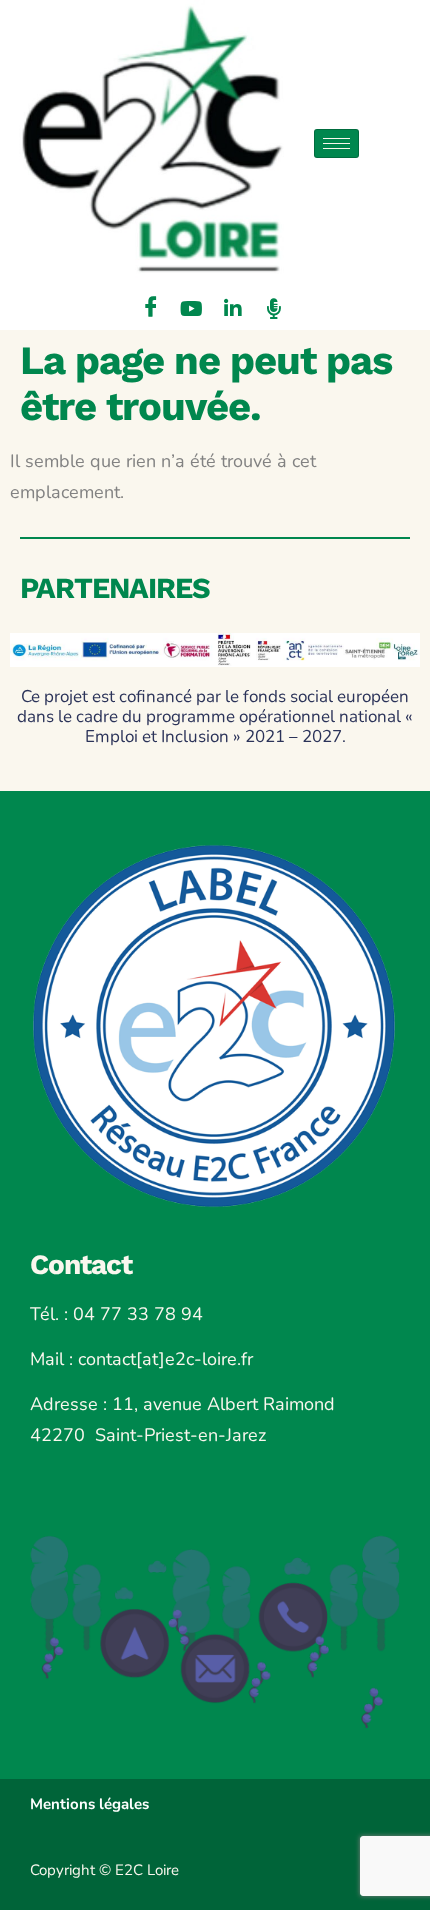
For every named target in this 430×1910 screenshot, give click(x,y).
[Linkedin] (233, 310)
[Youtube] (192, 310)
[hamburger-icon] (336, 143)
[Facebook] (151, 310)
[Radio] (274, 310)
